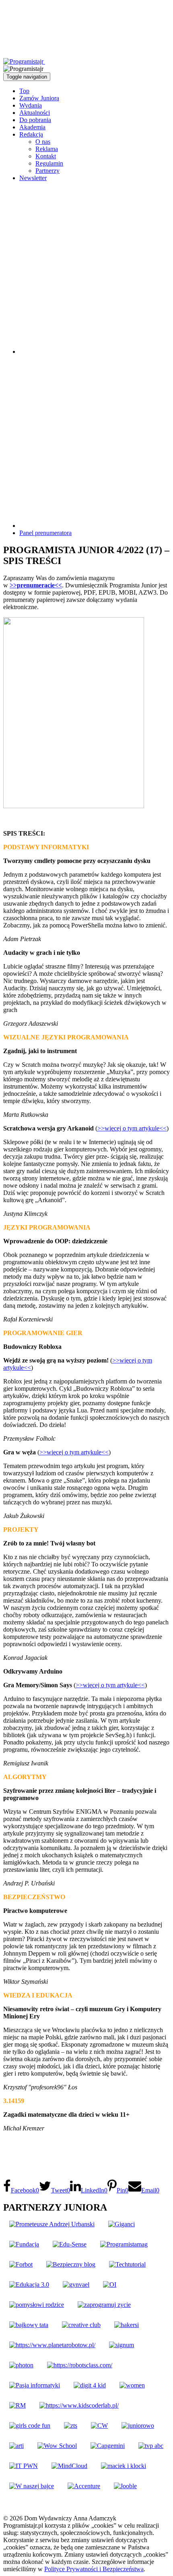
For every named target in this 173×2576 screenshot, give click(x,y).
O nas (43, 142)
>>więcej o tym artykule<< (132, 1128)
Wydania (31, 105)
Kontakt (46, 156)
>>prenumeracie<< (36, 585)
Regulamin (49, 163)
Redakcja (31, 134)
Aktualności (35, 113)
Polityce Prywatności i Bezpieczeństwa (94, 2569)
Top (24, 91)
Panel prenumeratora (45, 533)
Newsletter (33, 178)
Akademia (32, 127)
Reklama (47, 149)
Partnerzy (47, 171)
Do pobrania (35, 120)
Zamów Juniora (39, 98)
